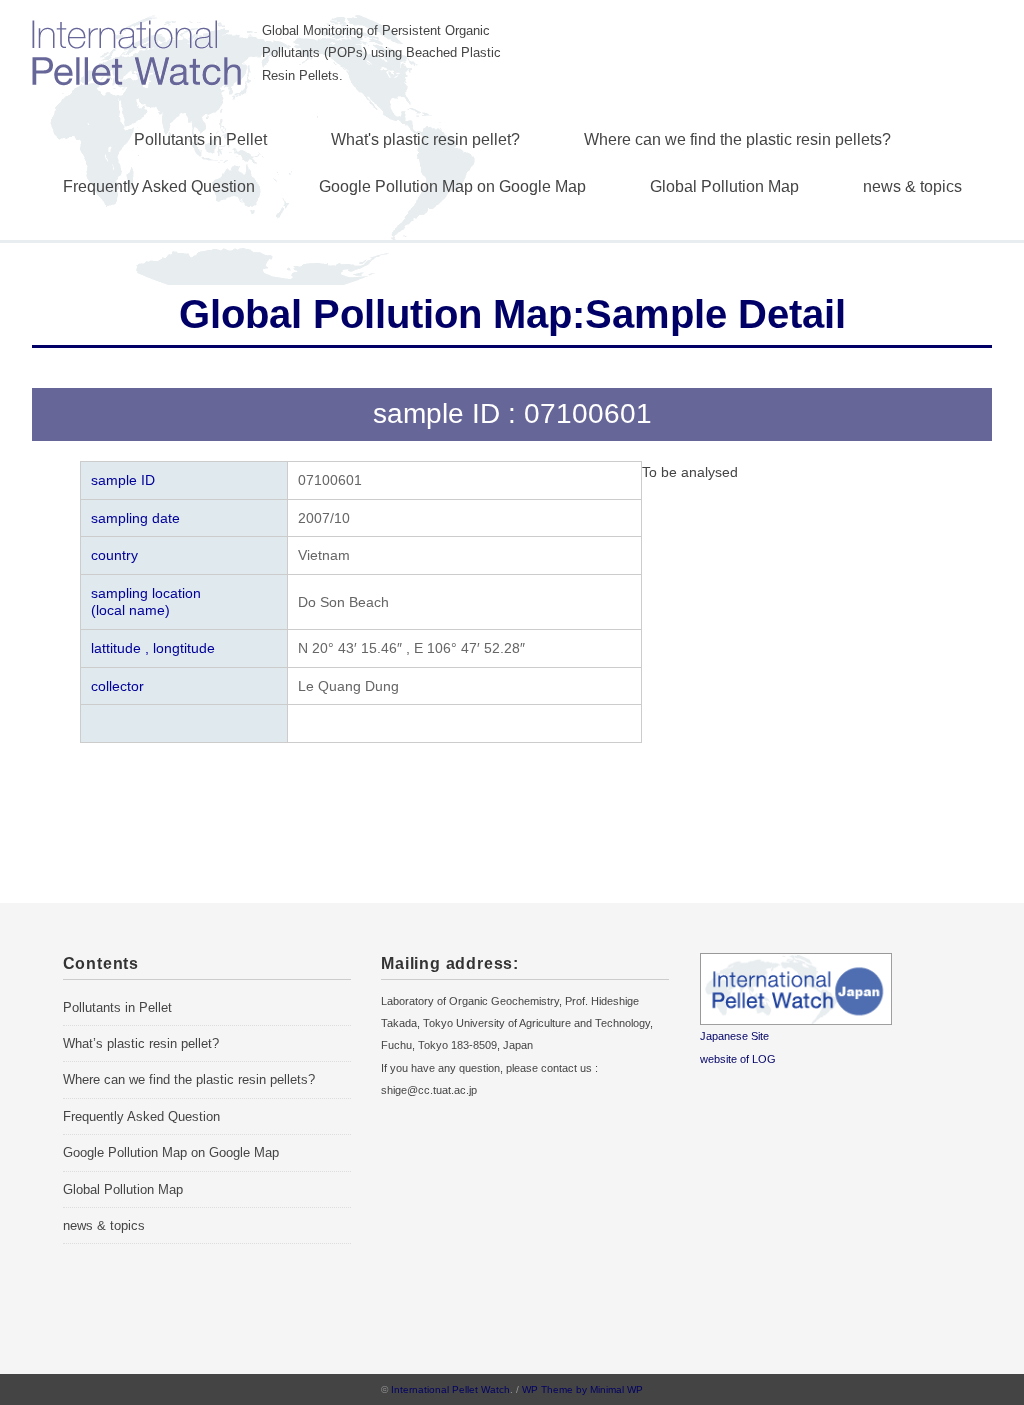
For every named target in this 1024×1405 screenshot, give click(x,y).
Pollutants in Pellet (200, 139)
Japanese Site (734, 1036)
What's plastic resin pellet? (425, 139)
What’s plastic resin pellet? (141, 1043)
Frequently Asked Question (159, 186)
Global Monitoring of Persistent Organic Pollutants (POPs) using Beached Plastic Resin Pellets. (381, 53)
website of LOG (738, 1059)
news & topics (912, 186)
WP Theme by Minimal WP (582, 1389)
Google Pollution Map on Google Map (452, 186)
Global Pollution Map (724, 186)
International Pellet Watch (450, 1389)
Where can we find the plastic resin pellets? (737, 139)
